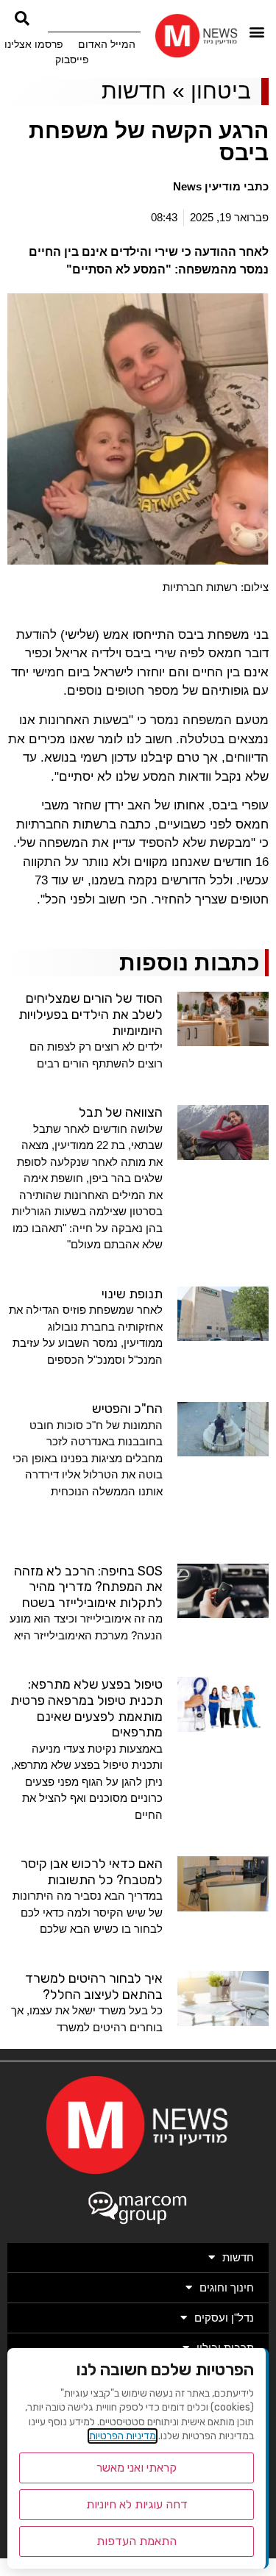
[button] (257, 32)
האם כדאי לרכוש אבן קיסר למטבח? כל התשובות (92, 1872)
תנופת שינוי (132, 1294)
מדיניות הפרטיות (123, 2436)
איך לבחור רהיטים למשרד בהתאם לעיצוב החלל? (94, 1986)
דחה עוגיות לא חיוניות (137, 2504)
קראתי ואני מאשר (137, 2468)
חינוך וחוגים (227, 2287)
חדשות (134, 91)
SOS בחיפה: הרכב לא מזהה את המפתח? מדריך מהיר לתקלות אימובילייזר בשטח (88, 1587)
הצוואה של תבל (121, 1112)
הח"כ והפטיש (127, 1409)
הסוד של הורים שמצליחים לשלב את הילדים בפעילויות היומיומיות (91, 1014)
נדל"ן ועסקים (224, 2318)
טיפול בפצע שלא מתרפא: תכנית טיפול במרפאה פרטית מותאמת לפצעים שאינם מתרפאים (86, 1708)
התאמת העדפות (137, 2541)
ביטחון (221, 91)
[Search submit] (22, 18)
